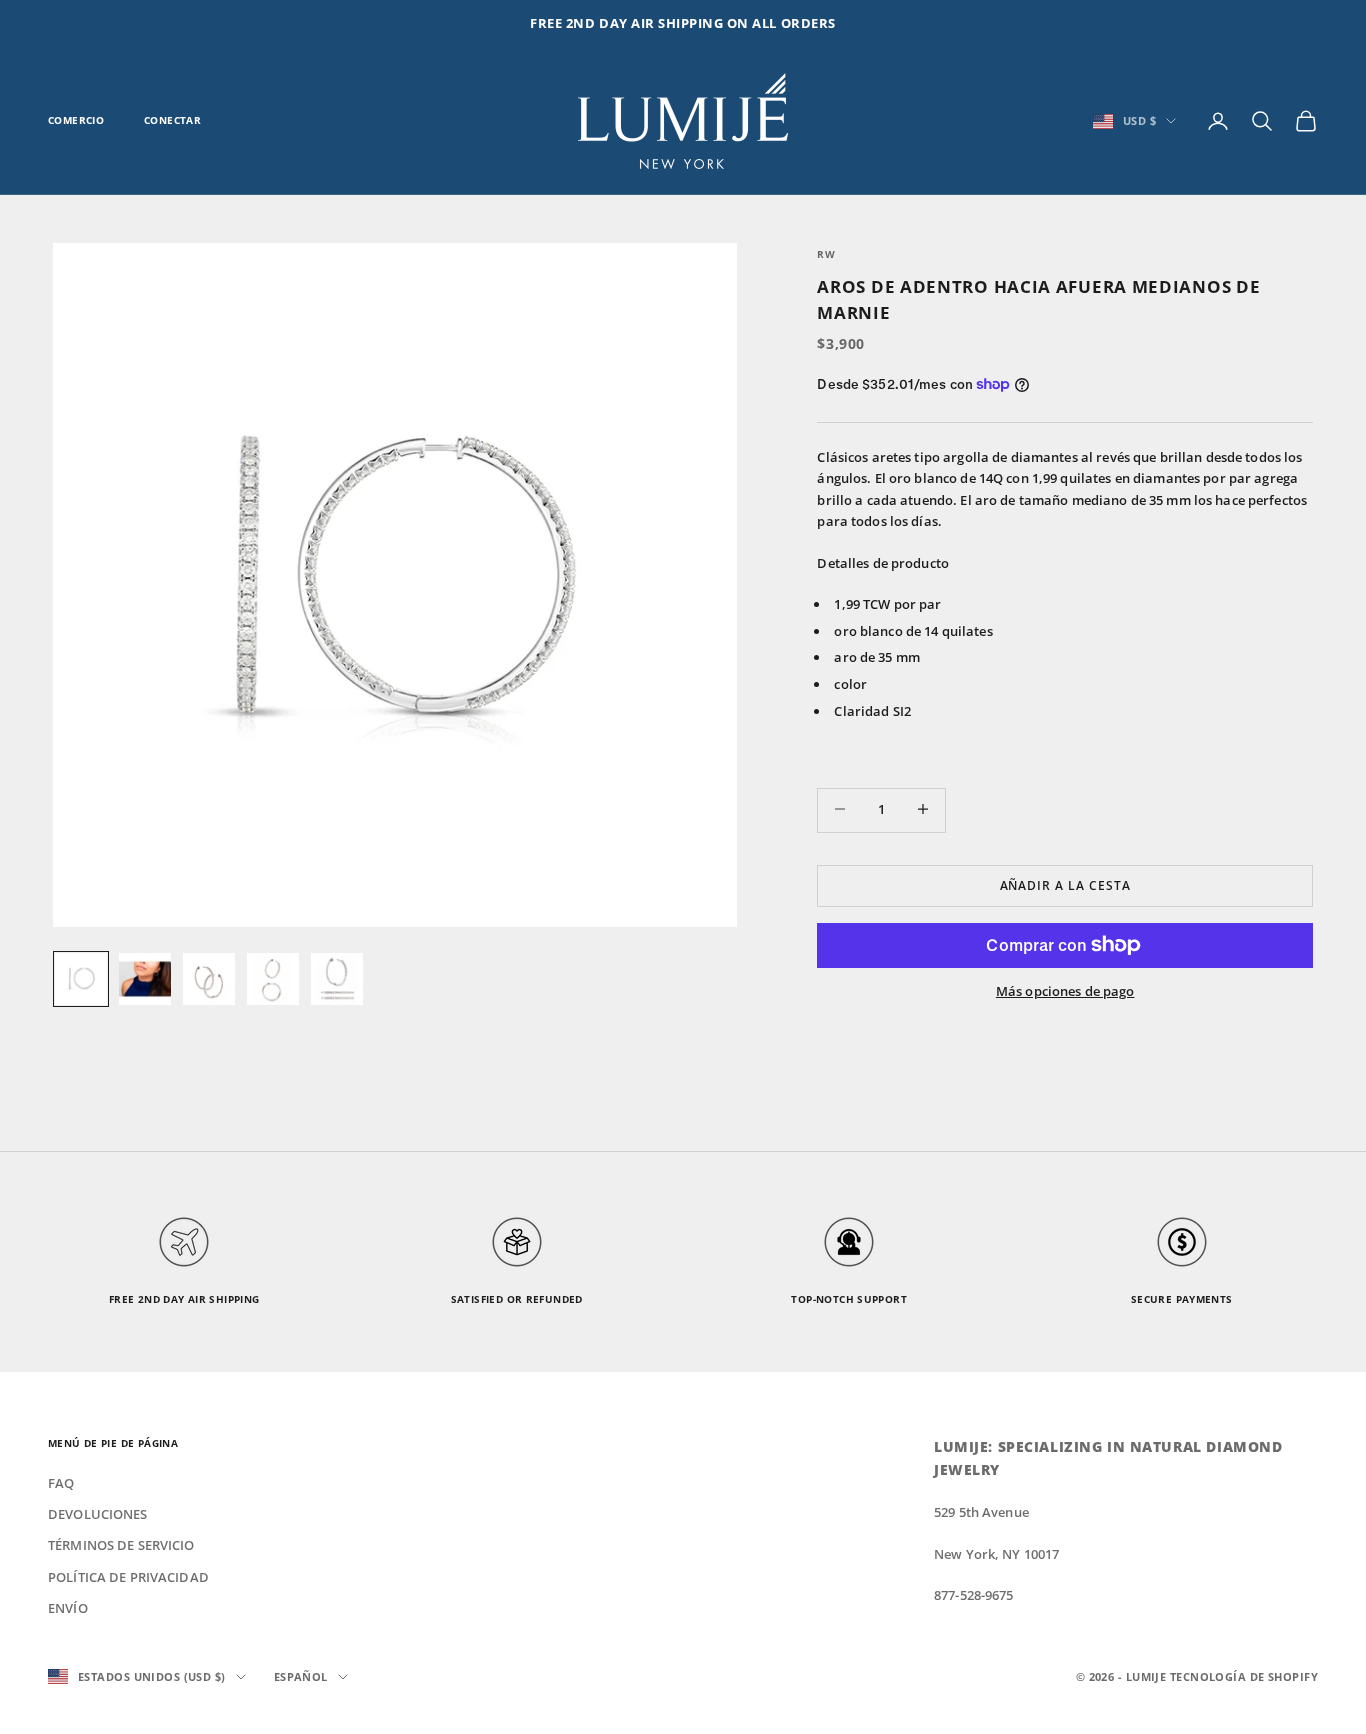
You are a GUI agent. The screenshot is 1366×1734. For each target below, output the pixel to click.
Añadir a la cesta (1065, 884)
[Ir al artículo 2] (145, 979)
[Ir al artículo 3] (209, 979)
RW (826, 254)
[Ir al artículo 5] (337, 979)
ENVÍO (68, 1608)
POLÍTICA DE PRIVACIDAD (128, 1577)
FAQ (61, 1483)
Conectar (172, 120)
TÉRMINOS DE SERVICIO (121, 1545)
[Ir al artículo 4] (273, 979)
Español (301, 1676)
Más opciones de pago (1065, 990)
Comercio (76, 120)
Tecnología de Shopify (1244, 1676)
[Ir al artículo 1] (81, 979)
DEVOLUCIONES (98, 1514)
